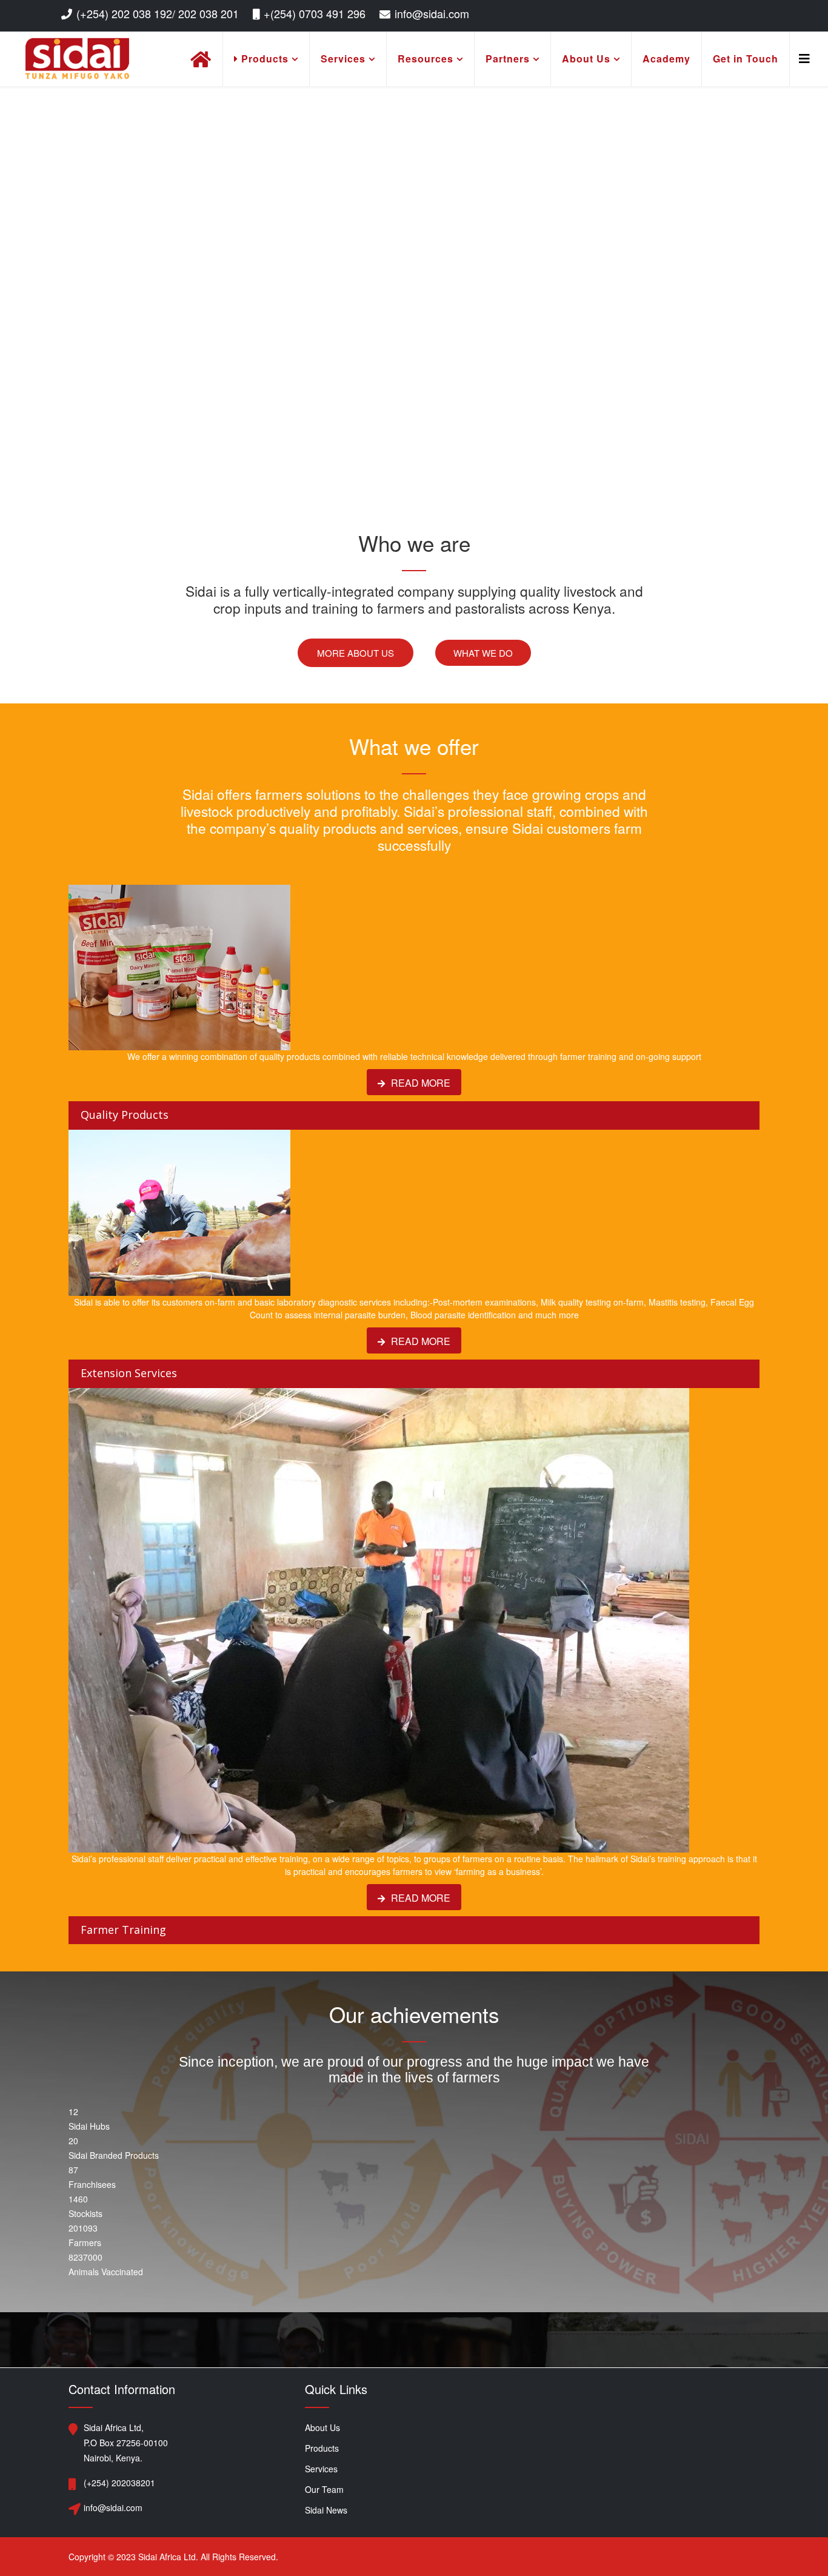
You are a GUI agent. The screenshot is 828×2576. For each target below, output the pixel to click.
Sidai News (326, 2510)
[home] (201, 59)
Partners (508, 59)
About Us (586, 59)
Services (343, 59)
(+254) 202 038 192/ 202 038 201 (158, 13)
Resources (426, 59)
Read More (419, 1083)
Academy (666, 59)
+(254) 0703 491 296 (315, 13)
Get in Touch (746, 59)
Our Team (324, 2489)
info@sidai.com (432, 13)
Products (263, 59)
